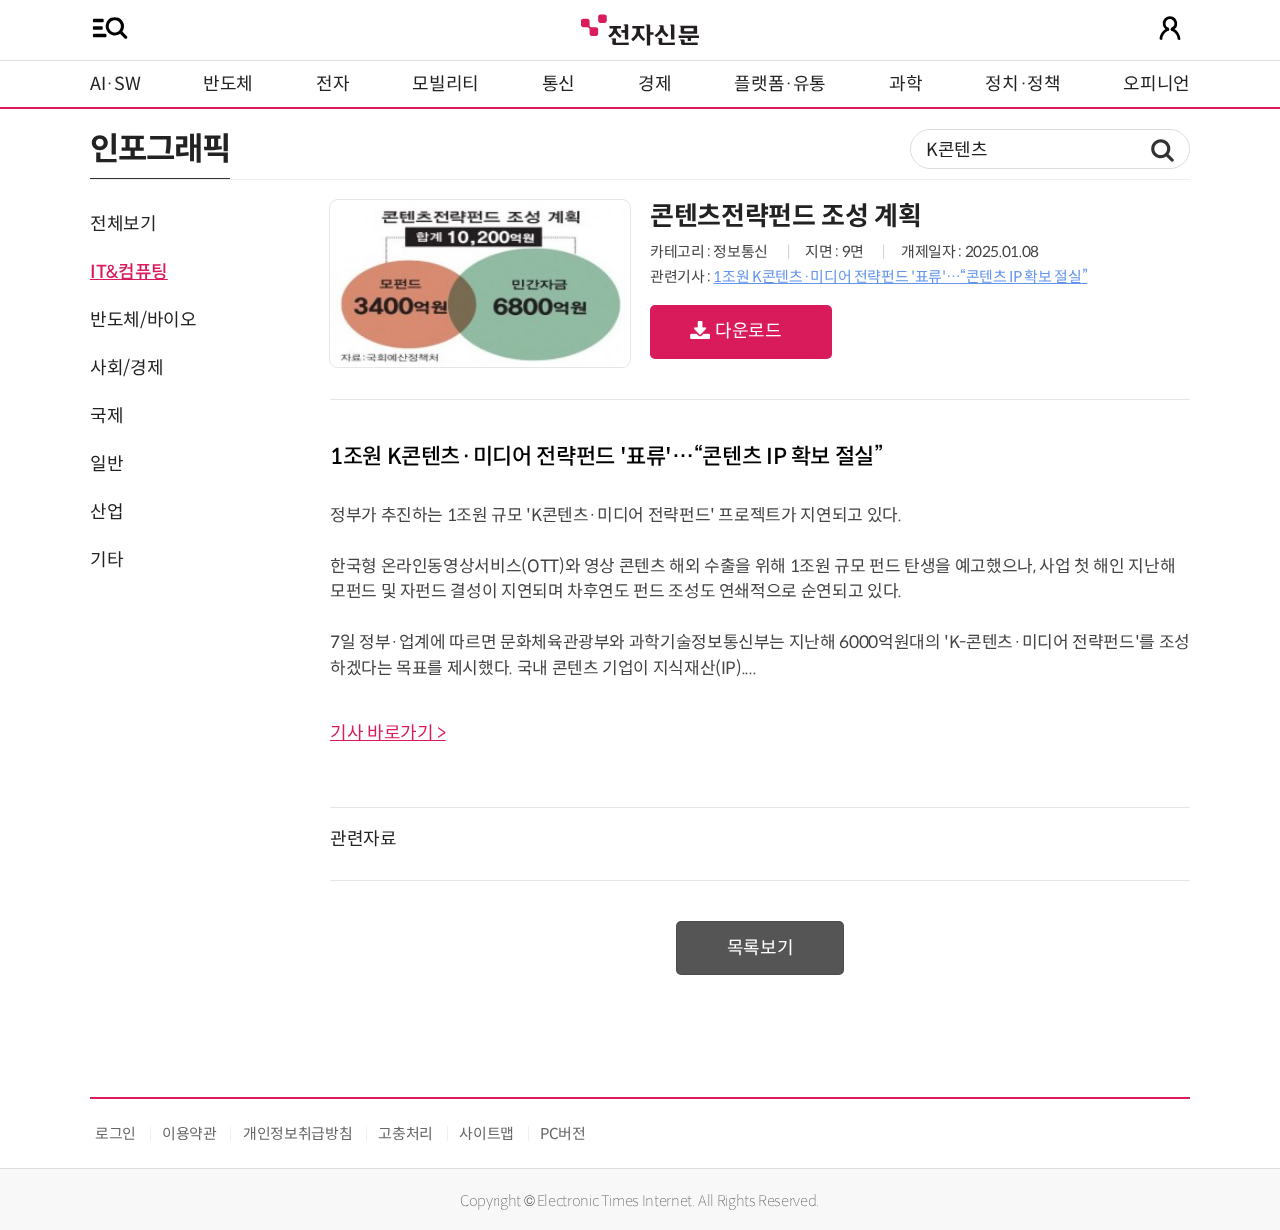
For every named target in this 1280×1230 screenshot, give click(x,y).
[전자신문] (640, 27)
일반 (106, 464)
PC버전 (563, 1133)
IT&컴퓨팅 (129, 272)
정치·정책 (1022, 84)
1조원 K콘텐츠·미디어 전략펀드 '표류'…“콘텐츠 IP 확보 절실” (900, 276)
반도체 (228, 84)
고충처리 (405, 1133)
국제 (106, 416)
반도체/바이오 (143, 320)
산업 (106, 512)
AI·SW (115, 84)
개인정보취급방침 (297, 1133)
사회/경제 (126, 368)
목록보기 (760, 948)
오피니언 (1156, 84)
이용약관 (189, 1133)
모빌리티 (445, 84)
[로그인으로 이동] (1170, 28)
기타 (106, 560)
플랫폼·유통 (780, 84)
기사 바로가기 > (388, 733)
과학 (905, 84)
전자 (332, 84)
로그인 (115, 1133)
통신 (558, 84)
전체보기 (123, 224)
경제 (654, 84)
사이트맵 (486, 1133)
